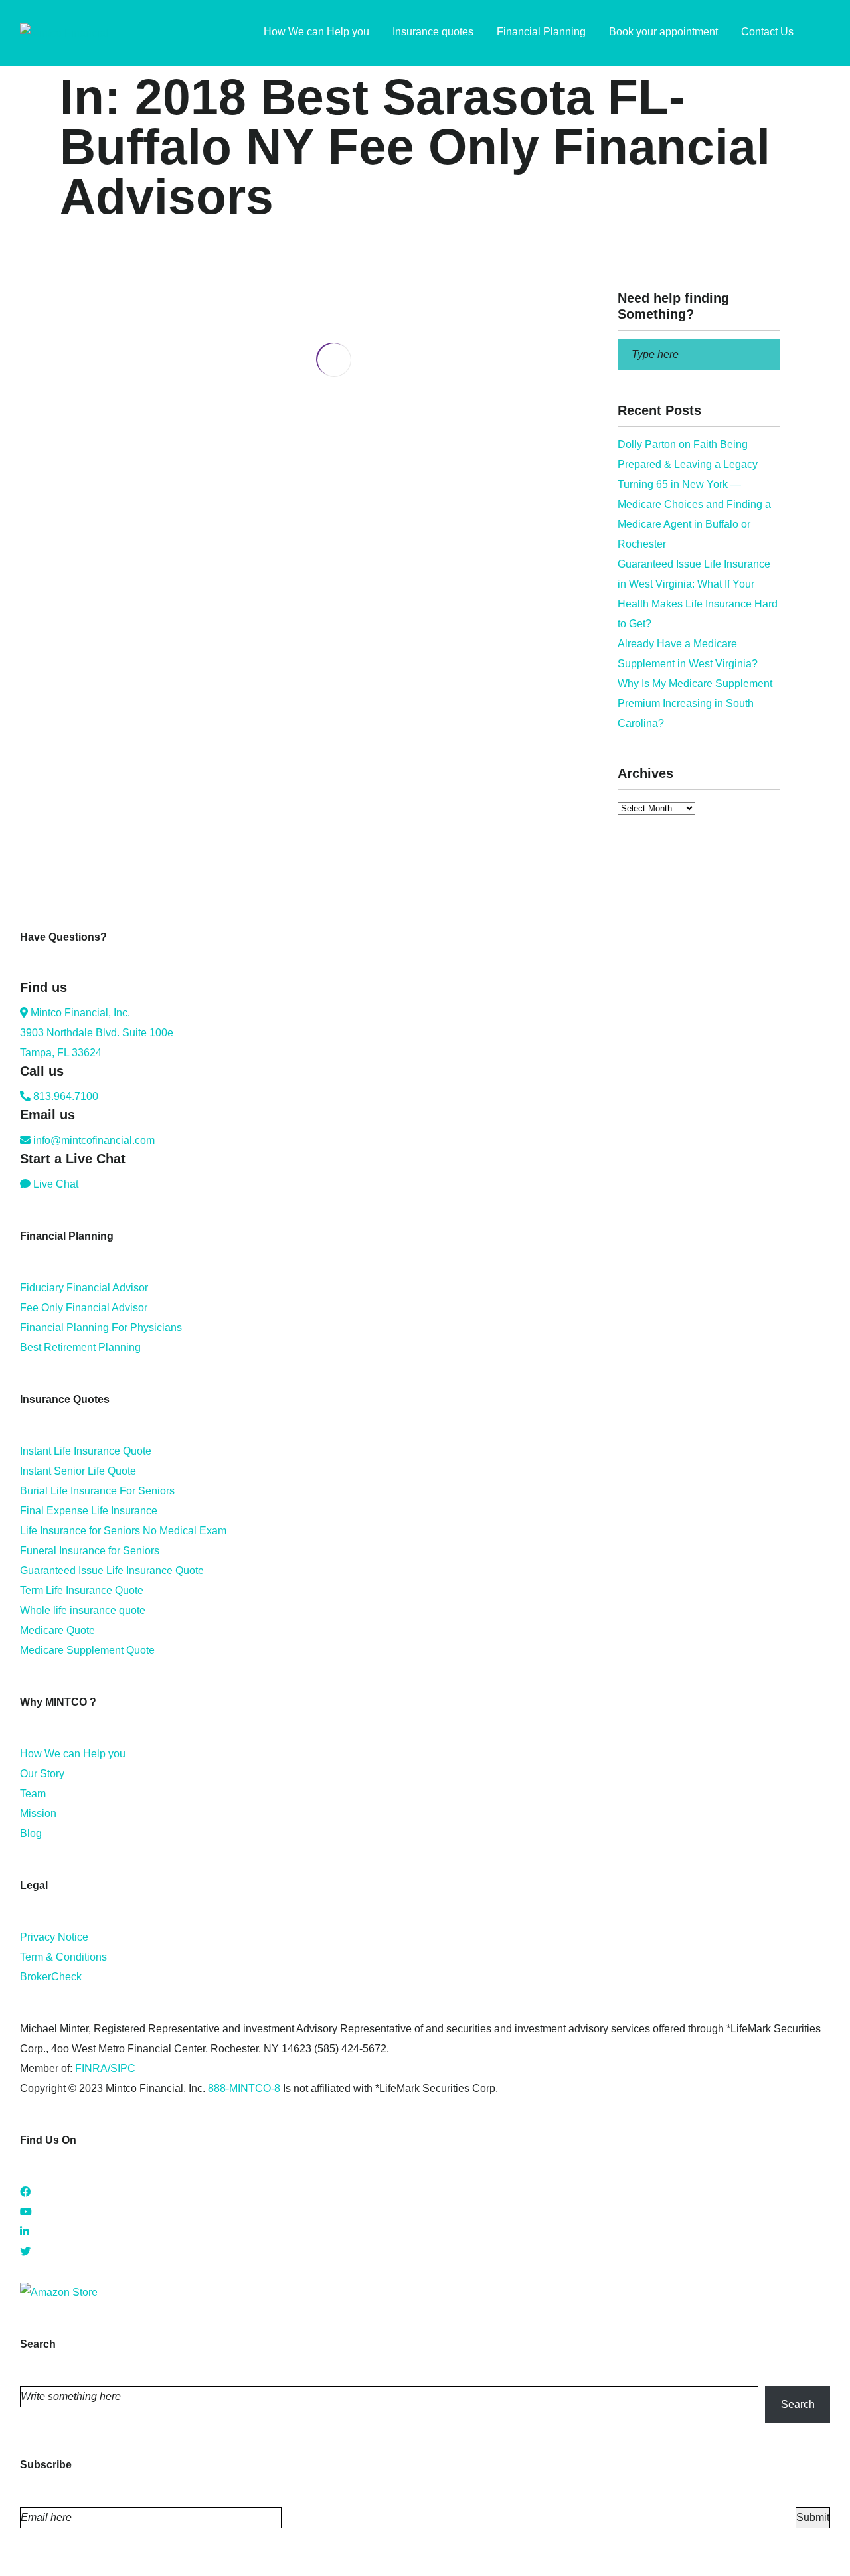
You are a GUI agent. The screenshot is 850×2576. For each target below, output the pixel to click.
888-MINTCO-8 (244, 2088)
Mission (38, 1813)
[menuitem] (823, 33)
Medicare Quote (57, 1630)
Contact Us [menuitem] (767, 32)
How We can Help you (73, 1754)
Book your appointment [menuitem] (663, 32)
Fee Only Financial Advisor (84, 1308)
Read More (86, 533)
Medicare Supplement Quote (87, 1650)
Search (798, 2404)
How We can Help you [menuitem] (316, 32)
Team (33, 1794)
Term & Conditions (63, 1957)
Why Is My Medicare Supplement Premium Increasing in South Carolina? (695, 703)
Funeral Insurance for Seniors (90, 1551)
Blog (31, 1833)
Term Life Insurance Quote (82, 1590)
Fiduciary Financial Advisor (84, 1288)
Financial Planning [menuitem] (541, 32)
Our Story (42, 1774)
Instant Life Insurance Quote (86, 1451)
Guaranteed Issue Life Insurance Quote (112, 1570)
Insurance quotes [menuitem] (433, 32)
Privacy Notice (54, 1937)
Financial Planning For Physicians (101, 1328)
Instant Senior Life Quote (78, 1471)
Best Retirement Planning (80, 1347)
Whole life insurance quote (83, 1610)
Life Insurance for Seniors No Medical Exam (123, 1531)
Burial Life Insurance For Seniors (97, 1491)
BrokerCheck (51, 1977)
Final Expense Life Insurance (89, 1511)
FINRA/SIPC (105, 2068)
